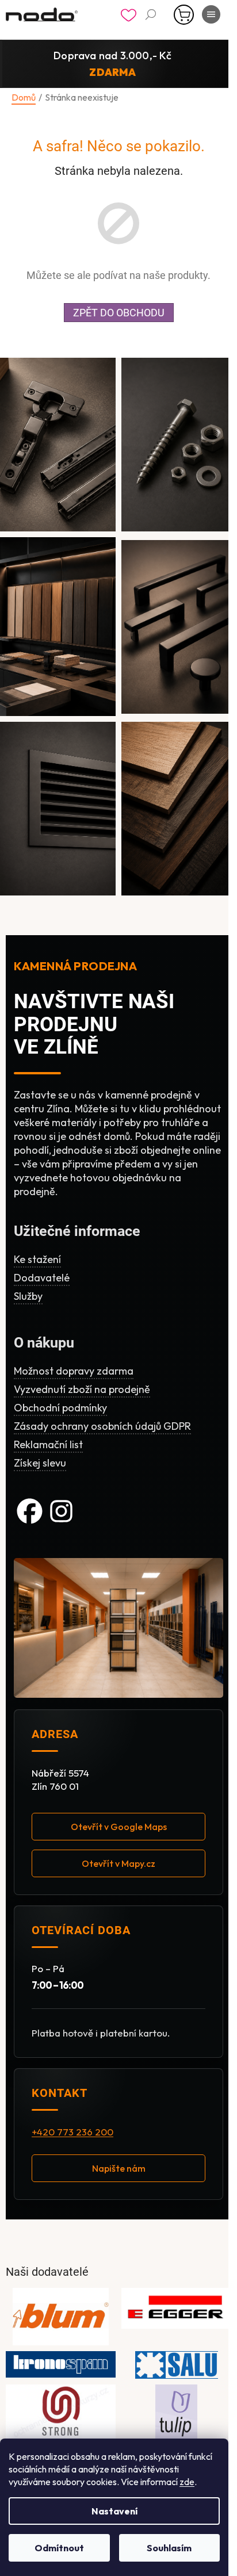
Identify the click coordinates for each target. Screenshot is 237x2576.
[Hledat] (151, 14)
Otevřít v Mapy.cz (118, 1863)
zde (187, 2482)
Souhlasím (169, 2548)
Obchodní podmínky (60, 1408)
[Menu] (211, 14)
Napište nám (119, 2168)
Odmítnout (59, 2548)
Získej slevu (40, 1463)
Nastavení (114, 2511)
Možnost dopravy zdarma (74, 1371)
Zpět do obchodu (119, 313)
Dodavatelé (42, 1278)
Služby (28, 1296)
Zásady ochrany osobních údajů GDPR (102, 1426)
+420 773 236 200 (72, 2132)
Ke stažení (37, 1259)
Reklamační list (48, 1444)
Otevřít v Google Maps (119, 1827)
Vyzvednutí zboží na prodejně (82, 1389)
